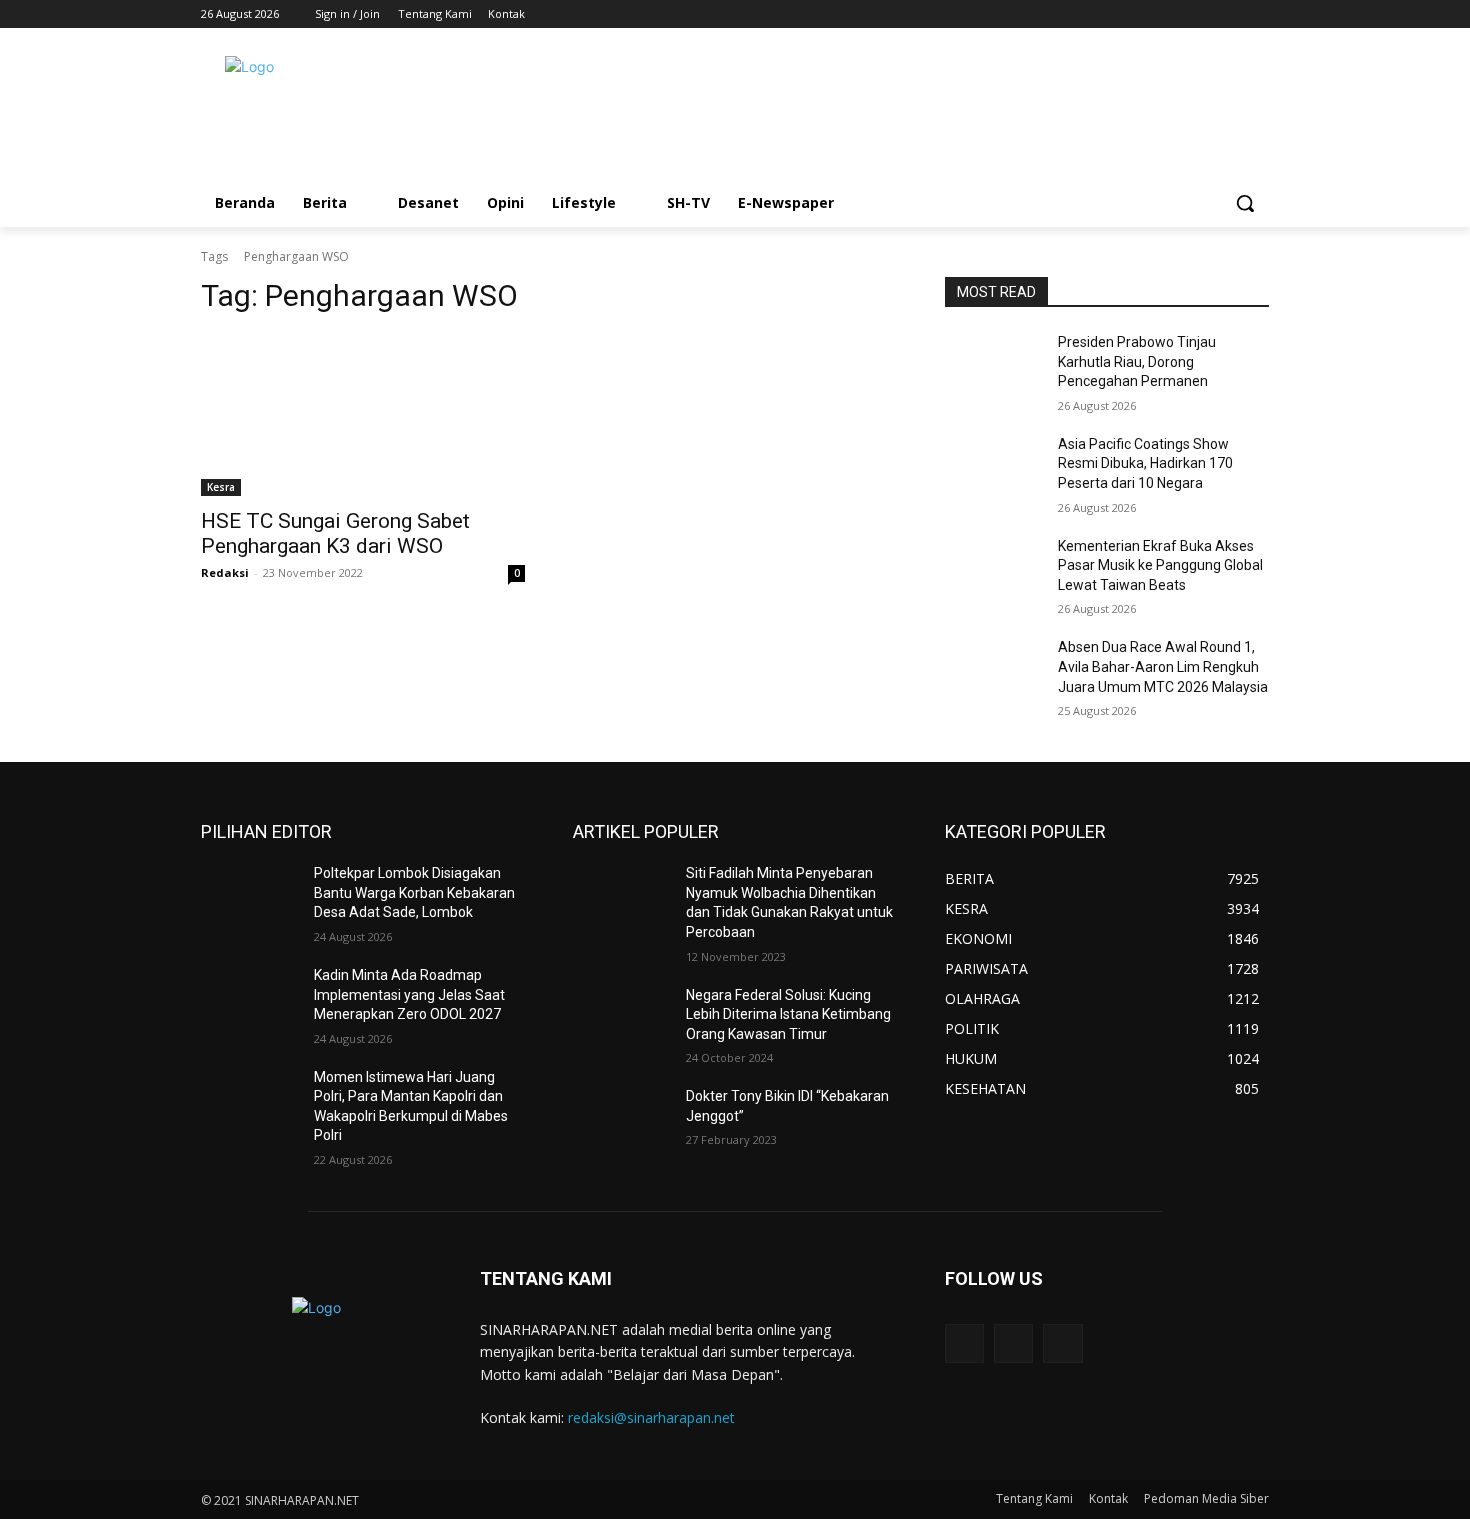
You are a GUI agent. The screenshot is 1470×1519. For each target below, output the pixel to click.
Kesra (221, 487)
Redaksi (225, 572)
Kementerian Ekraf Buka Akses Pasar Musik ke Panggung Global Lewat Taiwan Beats (1160, 565)
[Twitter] (1229, 14)
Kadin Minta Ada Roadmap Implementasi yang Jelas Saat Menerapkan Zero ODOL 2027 (409, 994)
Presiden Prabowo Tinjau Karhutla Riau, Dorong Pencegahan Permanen (1137, 361)
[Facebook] (1202, 14)
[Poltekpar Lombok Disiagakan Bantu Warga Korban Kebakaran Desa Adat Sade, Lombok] (249, 898)
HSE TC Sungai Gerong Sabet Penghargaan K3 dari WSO (335, 533)
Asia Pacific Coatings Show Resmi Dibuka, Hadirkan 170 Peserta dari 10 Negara (1145, 463)
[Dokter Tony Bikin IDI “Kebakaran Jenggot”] (621, 1121)
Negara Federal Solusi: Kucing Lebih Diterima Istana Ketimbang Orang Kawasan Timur (788, 1014)
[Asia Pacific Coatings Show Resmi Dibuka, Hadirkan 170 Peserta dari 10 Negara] (993, 469)
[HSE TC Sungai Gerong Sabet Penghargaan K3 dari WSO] (363, 415)
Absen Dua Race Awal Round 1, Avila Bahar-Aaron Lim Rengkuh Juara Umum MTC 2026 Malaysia (1163, 666)
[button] (1245, 203)
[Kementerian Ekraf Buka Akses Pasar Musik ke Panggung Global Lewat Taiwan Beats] (993, 571)
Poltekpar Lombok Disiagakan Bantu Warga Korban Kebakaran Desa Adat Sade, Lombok (414, 892)
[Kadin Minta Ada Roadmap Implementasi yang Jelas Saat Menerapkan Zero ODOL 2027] (249, 1000)
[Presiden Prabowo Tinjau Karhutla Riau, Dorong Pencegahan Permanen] (993, 367)
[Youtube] (1257, 14)
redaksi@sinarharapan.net (651, 1417)
